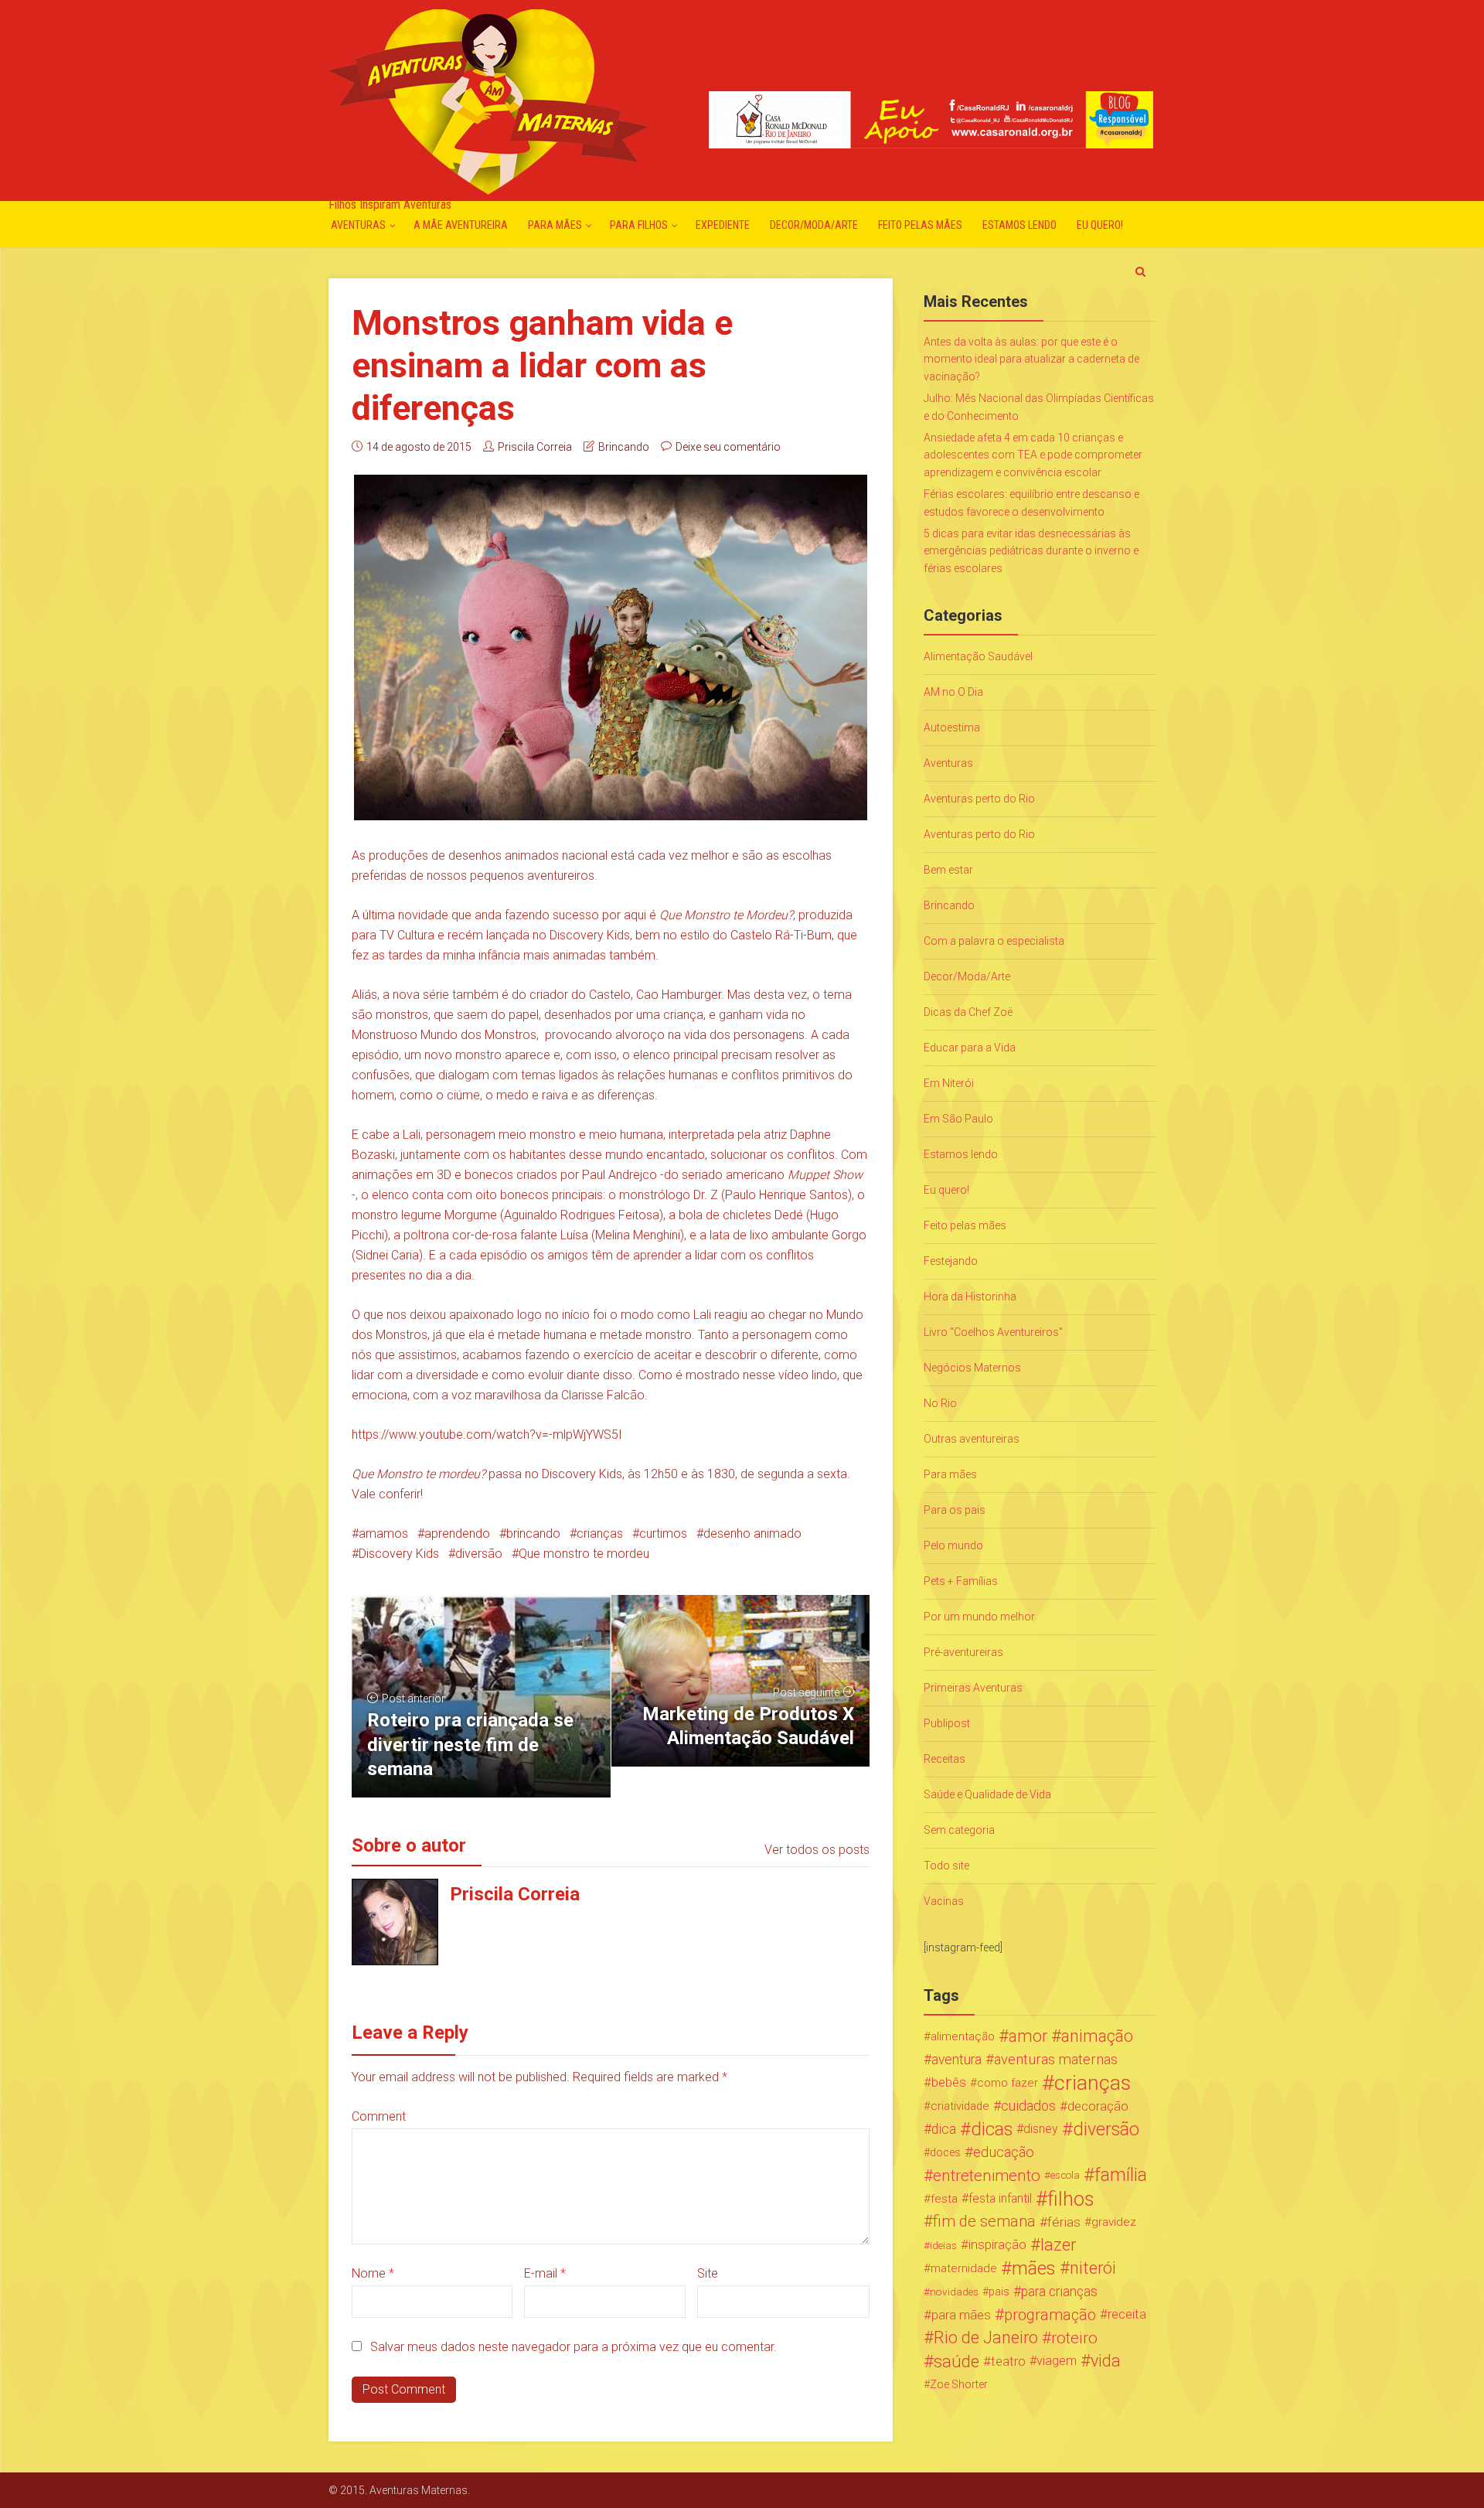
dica (944, 2129)
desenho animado (752, 1533)
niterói (1093, 2268)
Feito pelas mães (920, 225)
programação (1050, 2315)
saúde (956, 2361)
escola (1065, 2175)
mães (1034, 2268)
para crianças (1059, 2292)
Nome (373, 2273)
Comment (379, 2116)
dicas (992, 2129)
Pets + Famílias (961, 1581)
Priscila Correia (535, 447)
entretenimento (987, 2176)
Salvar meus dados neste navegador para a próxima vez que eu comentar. (574, 2347)
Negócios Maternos (972, 1368)
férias (1064, 2222)
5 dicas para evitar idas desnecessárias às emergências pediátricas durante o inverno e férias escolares (1031, 551)
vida (1106, 2361)
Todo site (946, 1866)
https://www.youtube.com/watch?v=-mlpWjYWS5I (487, 1435)
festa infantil (1000, 2198)
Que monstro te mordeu (584, 1554)
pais (999, 2292)
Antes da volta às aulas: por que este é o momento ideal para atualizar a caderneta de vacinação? (1031, 359)
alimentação (963, 2036)
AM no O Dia (953, 692)
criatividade (960, 2106)
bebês (949, 2082)
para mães (961, 2315)
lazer (1058, 2245)
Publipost (947, 1723)
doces (945, 2152)
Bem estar (948, 870)
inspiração (997, 2245)
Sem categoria (959, 1830)
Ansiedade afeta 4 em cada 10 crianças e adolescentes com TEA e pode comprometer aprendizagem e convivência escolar (1033, 455)
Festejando (951, 1261)
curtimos (663, 1533)
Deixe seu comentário (728, 447)
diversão (479, 1554)
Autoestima (952, 728)
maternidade (964, 2268)
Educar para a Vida (970, 1048)
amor (1028, 2036)
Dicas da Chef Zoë (968, 1012)
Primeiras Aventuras (973, 1688)
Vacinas (944, 1901)
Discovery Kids (399, 1554)
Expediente (723, 225)
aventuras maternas (1056, 2060)
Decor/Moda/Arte (814, 225)
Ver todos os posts (817, 1850)
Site (708, 2273)
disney (1041, 2129)
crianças (600, 1533)
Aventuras (358, 225)
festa (944, 2199)
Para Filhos (639, 225)
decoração (1098, 2106)
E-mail (545, 2273)
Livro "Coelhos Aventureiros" (993, 1332)
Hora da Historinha (970, 1297)
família (1121, 2176)
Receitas (945, 1759)
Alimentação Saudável (978, 656)
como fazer (1007, 2083)
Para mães (555, 225)
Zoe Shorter (959, 2384)
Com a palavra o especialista (994, 941)
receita (1127, 2314)
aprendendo (457, 1533)
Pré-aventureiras (963, 1652)
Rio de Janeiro (986, 2338)
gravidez (1114, 2222)
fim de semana (984, 2222)
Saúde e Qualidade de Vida (987, 1794)
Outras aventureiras (972, 1439)
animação (1097, 2036)
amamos (383, 1533)
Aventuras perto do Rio (979, 799)
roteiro (1074, 2338)
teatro (1008, 2361)
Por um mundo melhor (979, 1617)
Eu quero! (1100, 225)
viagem (1057, 2361)
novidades (954, 2292)
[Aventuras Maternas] (488, 100)
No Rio (940, 1403)
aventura (956, 2060)
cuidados (1028, 2106)
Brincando (624, 447)
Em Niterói (949, 1083)
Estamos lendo (1019, 225)
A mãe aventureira (461, 225)
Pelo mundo (953, 1545)
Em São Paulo (958, 1119)
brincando (533, 1533)
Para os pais (955, 1510)
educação (1004, 2152)
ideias (943, 2245)
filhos (1070, 2199)
